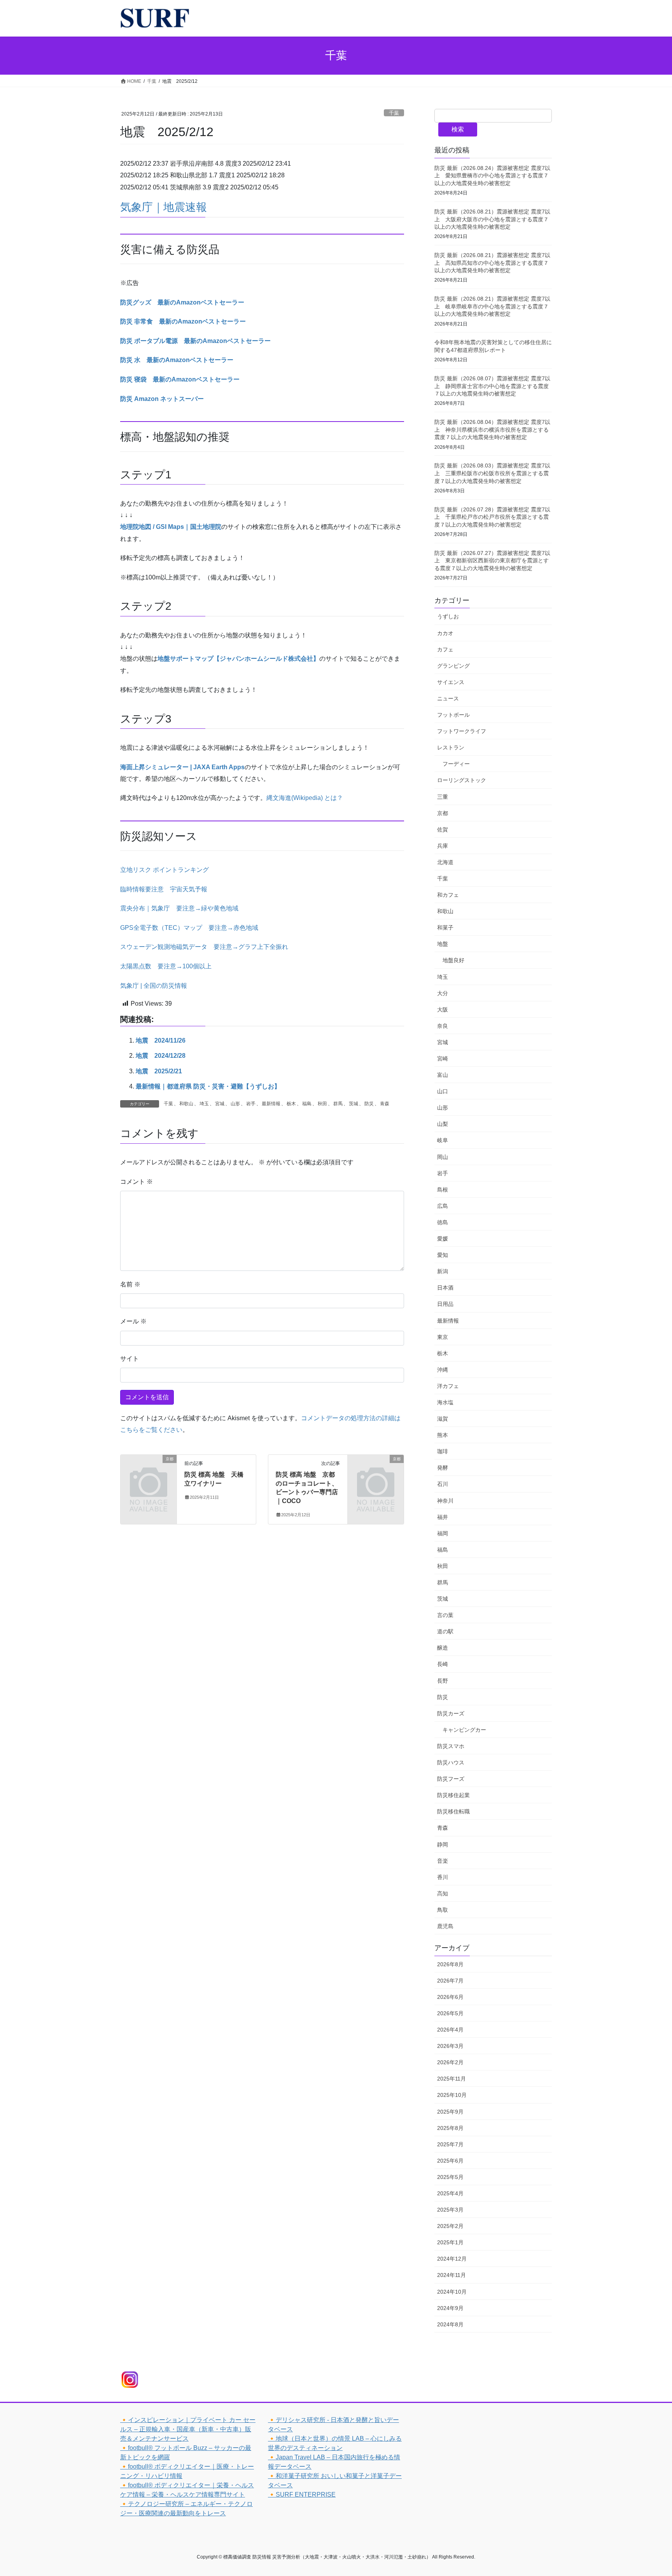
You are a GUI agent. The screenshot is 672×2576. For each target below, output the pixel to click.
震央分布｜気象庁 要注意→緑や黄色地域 (179, 908)
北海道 (445, 862)
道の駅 (445, 1631)
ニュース (448, 698)
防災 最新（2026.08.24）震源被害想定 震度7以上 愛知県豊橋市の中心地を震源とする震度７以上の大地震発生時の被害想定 (492, 176)
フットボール (453, 715)
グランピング (453, 666)
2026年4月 (450, 2030)
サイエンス (451, 682)
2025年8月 (450, 2128)
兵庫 (443, 846)
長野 (443, 1681)
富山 (443, 1075)
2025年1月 (450, 2242)
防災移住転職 (453, 1811)
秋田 (322, 1104)
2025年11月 (451, 2079)
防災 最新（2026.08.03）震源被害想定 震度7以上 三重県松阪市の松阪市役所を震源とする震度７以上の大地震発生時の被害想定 (492, 473)
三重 (443, 797)
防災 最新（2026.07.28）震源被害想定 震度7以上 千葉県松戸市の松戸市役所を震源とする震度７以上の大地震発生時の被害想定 (492, 517)
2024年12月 (452, 2259)
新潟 (443, 1271)
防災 (369, 1104)
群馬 (338, 1104)
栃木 (291, 1104)
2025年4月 (450, 2193)
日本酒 (445, 1288)
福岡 (443, 1533)
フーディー (456, 764)
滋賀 (443, 1419)
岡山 (443, 1157)
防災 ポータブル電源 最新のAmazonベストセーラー (195, 341)
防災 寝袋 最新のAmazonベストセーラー (180, 379)
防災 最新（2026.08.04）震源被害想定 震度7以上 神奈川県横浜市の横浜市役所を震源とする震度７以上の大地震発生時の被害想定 (492, 430)
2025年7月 (450, 2144)
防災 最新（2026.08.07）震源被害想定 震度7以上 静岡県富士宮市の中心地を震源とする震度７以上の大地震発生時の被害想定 (492, 386)
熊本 (443, 1435)
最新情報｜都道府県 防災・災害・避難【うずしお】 (208, 1086)
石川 (443, 1484)
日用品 (445, 1304)
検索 (458, 129)
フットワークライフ (462, 731)
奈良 (443, 1026)
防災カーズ (451, 1713)
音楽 (443, 1861)
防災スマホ (451, 1746)
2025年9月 (450, 2112)
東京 (443, 1337)
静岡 (443, 1844)
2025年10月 (452, 2095)
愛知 (443, 1255)
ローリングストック (462, 780)
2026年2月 (450, 2062)
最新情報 (271, 1104)
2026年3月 (450, 2046)
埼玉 (204, 1104)
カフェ (445, 649)
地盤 (443, 944)
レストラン (451, 747)
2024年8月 (450, 2324)
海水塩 (445, 1402)
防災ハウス (451, 1762)
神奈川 (445, 1501)
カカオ (445, 633)
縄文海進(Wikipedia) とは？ (305, 798)
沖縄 (443, 1370)
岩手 (251, 1104)
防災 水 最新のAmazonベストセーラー (177, 360)
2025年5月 (450, 2177)
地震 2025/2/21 (159, 1071)
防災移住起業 (453, 1795)
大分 (443, 993)
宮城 (220, 1104)
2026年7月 (450, 1981)
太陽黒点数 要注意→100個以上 (166, 966)
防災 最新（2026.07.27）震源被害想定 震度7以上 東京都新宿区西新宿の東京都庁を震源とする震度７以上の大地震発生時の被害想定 (492, 561)
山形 (235, 1104)
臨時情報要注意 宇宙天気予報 (164, 889)
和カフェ (448, 895)
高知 (443, 1893)
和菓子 (445, 927)
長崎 (443, 1664)
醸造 (443, 1648)
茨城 (353, 1104)
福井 (443, 1517)
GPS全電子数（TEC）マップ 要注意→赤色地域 (189, 928)
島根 (443, 1190)
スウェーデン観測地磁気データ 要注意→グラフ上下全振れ (204, 947)
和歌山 (186, 1104)
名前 (130, 1284)
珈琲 (443, 1451)
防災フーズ (451, 1779)
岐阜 (443, 1140)
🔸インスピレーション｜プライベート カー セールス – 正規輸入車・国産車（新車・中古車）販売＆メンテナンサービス (188, 2429)
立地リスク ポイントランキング (164, 870)
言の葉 (445, 1615)
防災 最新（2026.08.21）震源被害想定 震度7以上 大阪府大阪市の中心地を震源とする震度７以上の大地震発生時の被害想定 (492, 219)
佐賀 (443, 829)
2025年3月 (450, 2210)
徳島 (443, 1222)
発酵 (443, 1468)
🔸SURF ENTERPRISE (302, 2495)
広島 (443, 1206)
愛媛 (443, 1239)
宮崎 (443, 1059)
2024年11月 (451, 2275)
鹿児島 (445, 1926)
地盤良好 (453, 960)
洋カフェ (448, 1386)
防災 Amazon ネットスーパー (162, 399)
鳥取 (443, 1910)
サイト (129, 1359)
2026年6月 (450, 1997)
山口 (443, 1091)
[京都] (149, 1472)
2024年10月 (452, 2292)
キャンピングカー (464, 1730)
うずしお (448, 616)
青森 (385, 1104)
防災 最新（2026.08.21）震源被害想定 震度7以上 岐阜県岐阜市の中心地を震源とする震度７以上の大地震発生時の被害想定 (492, 306)
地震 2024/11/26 (161, 1040)
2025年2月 (450, 2226)
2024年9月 (450, 2308)
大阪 (443, 1010)
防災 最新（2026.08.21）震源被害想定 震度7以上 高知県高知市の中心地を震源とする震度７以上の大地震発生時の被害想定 (492, 263)
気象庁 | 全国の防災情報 (154, 986)
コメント (136, 1182)
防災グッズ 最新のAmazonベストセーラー (182, 302)
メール (133, 1321)
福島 (307, 1104)
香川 (443, 1877)
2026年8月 (450, 1964)
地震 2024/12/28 (161, 1056)
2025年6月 (450, 2161)
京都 (443, 813)
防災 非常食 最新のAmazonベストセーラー (183, 321)
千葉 (394, 113)
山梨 (443, 1124)
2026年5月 (450, 2013)
